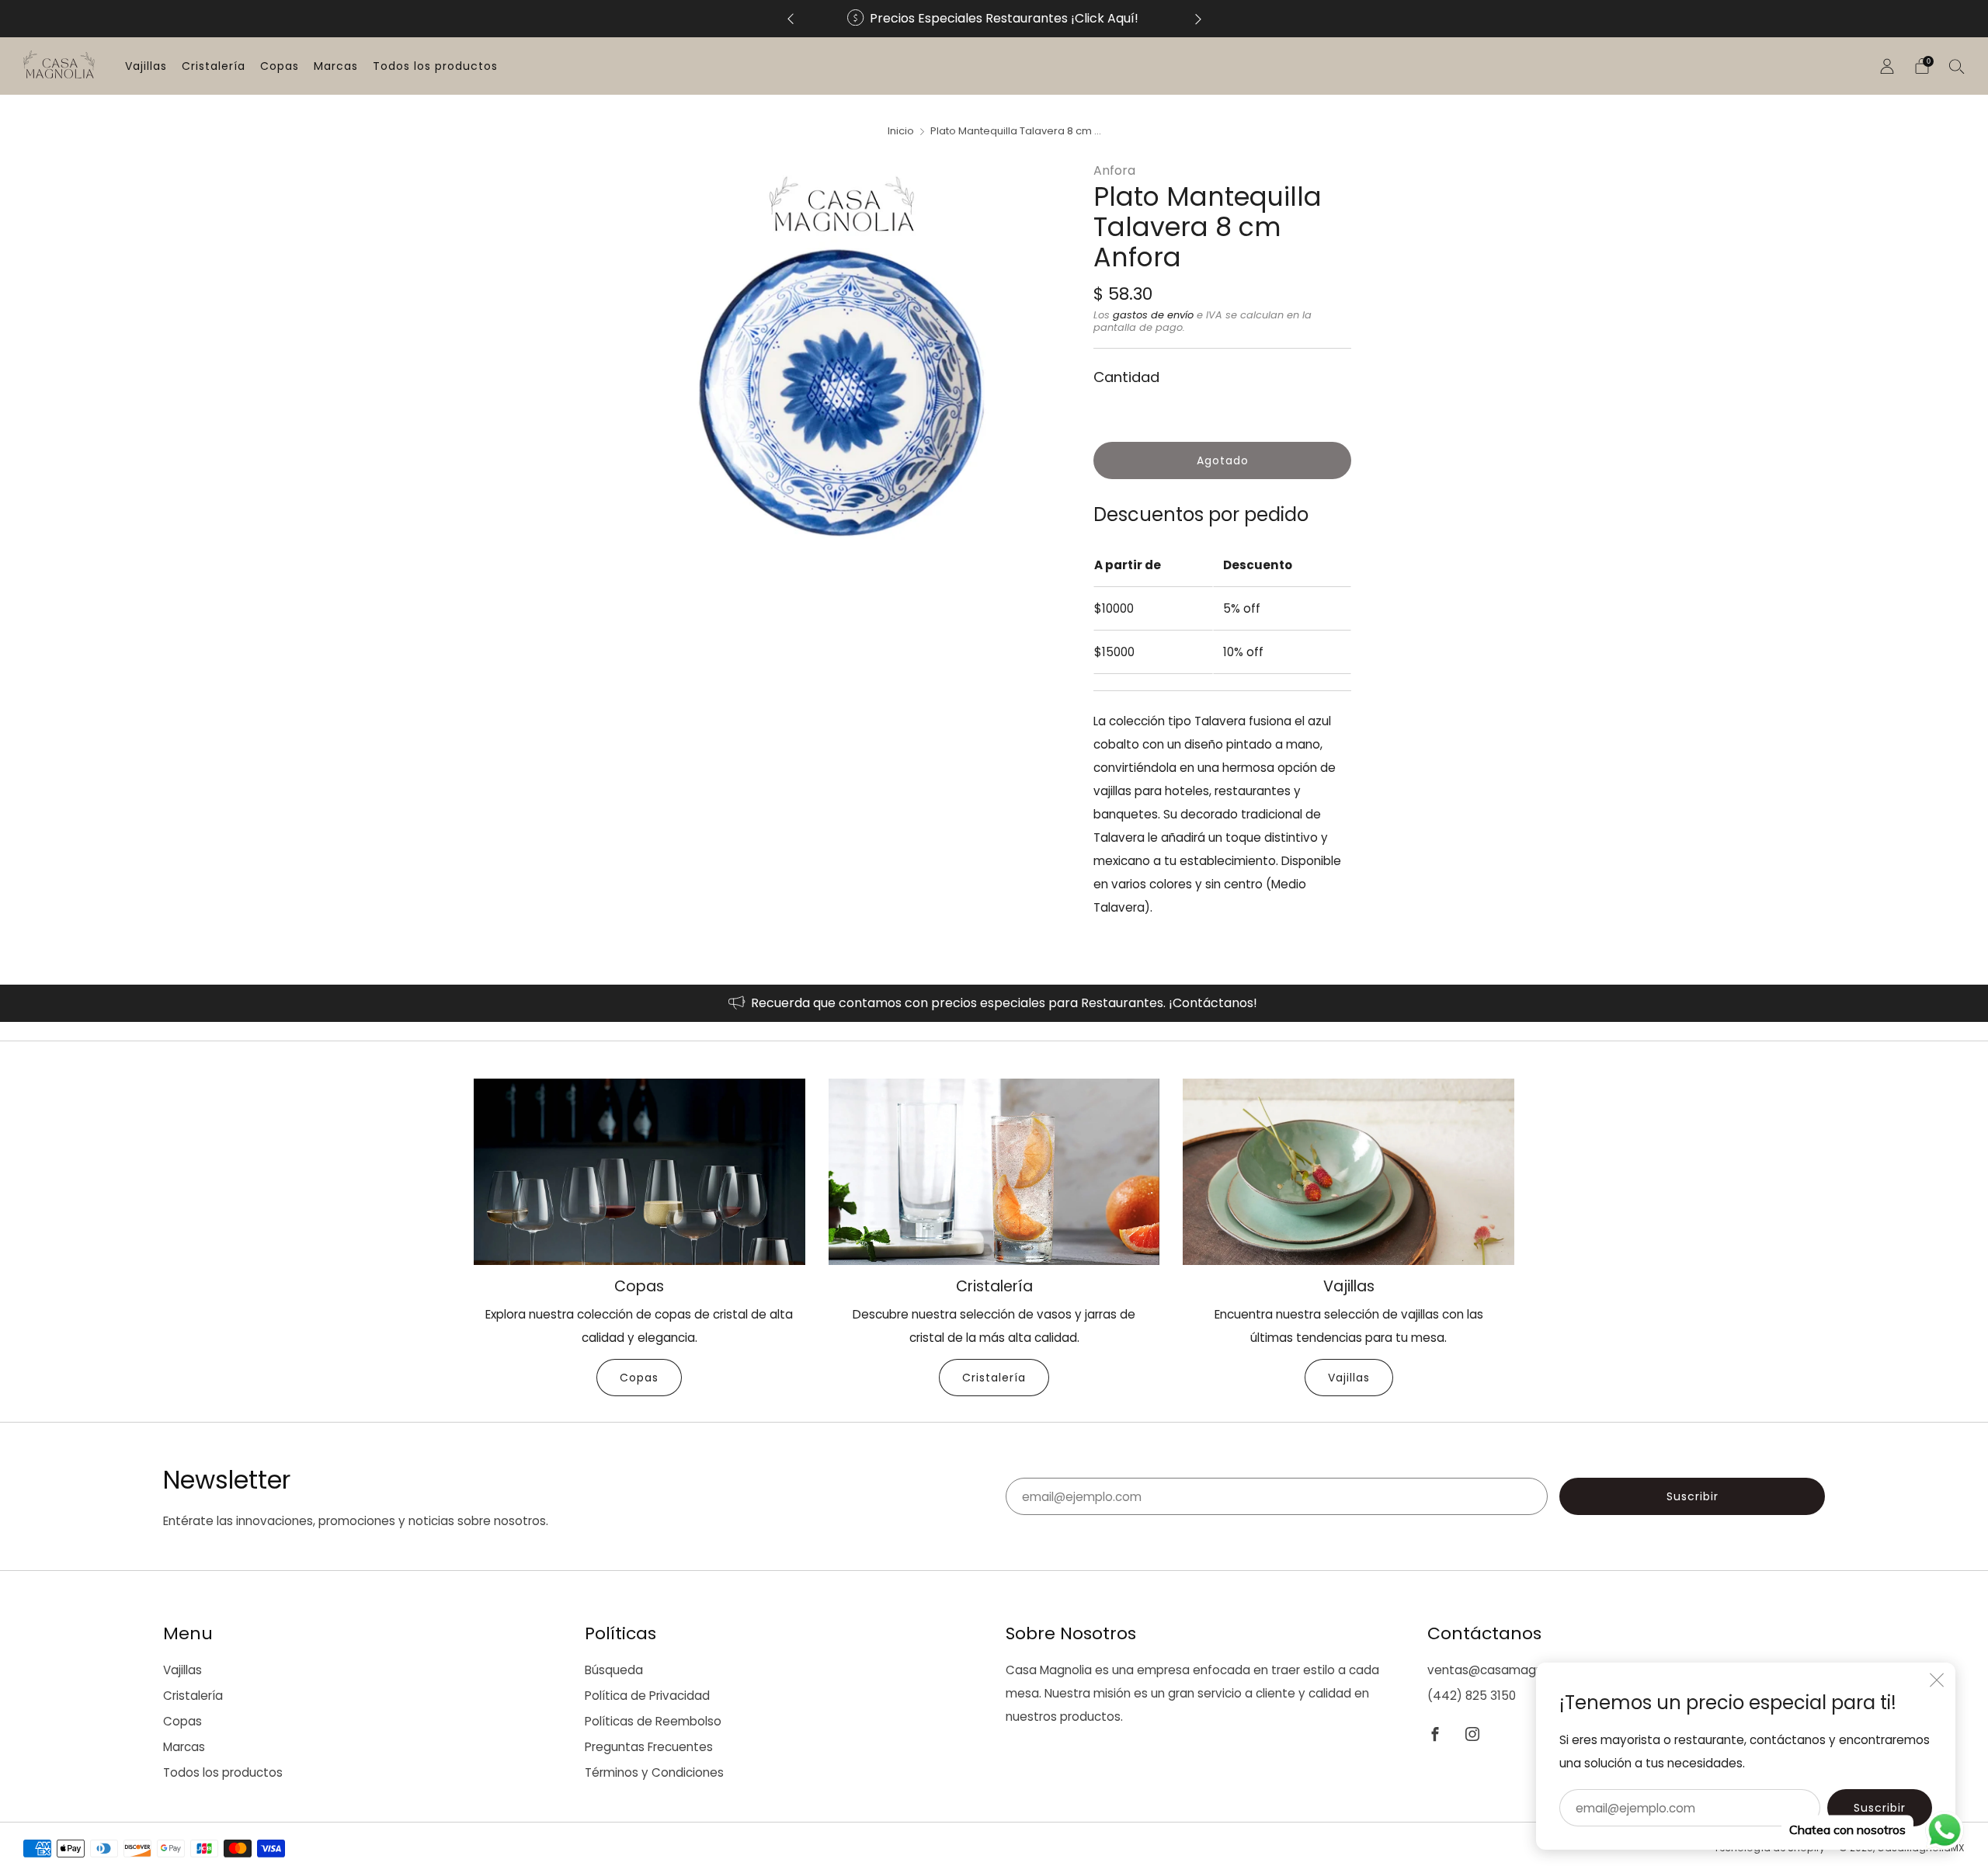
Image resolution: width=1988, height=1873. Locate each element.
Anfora (1114, 170)
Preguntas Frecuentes (649, 1747)
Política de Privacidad (647, 1696)
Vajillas (146, 66)
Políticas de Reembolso (653, 1721)
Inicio (901, 131)
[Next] (1198, 19)
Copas (280, 66)
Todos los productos (435, 66)
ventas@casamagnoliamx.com (1518, 1670)
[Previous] (791, 19)
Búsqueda (614, 1670)
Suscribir (1880, 1808)
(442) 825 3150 (1472, 1696)
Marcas (336, 66)
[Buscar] (1957, 66)
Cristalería (214, 66)
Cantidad (1126, 377)
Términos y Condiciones (654, 1772)
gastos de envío (1153, 315)
